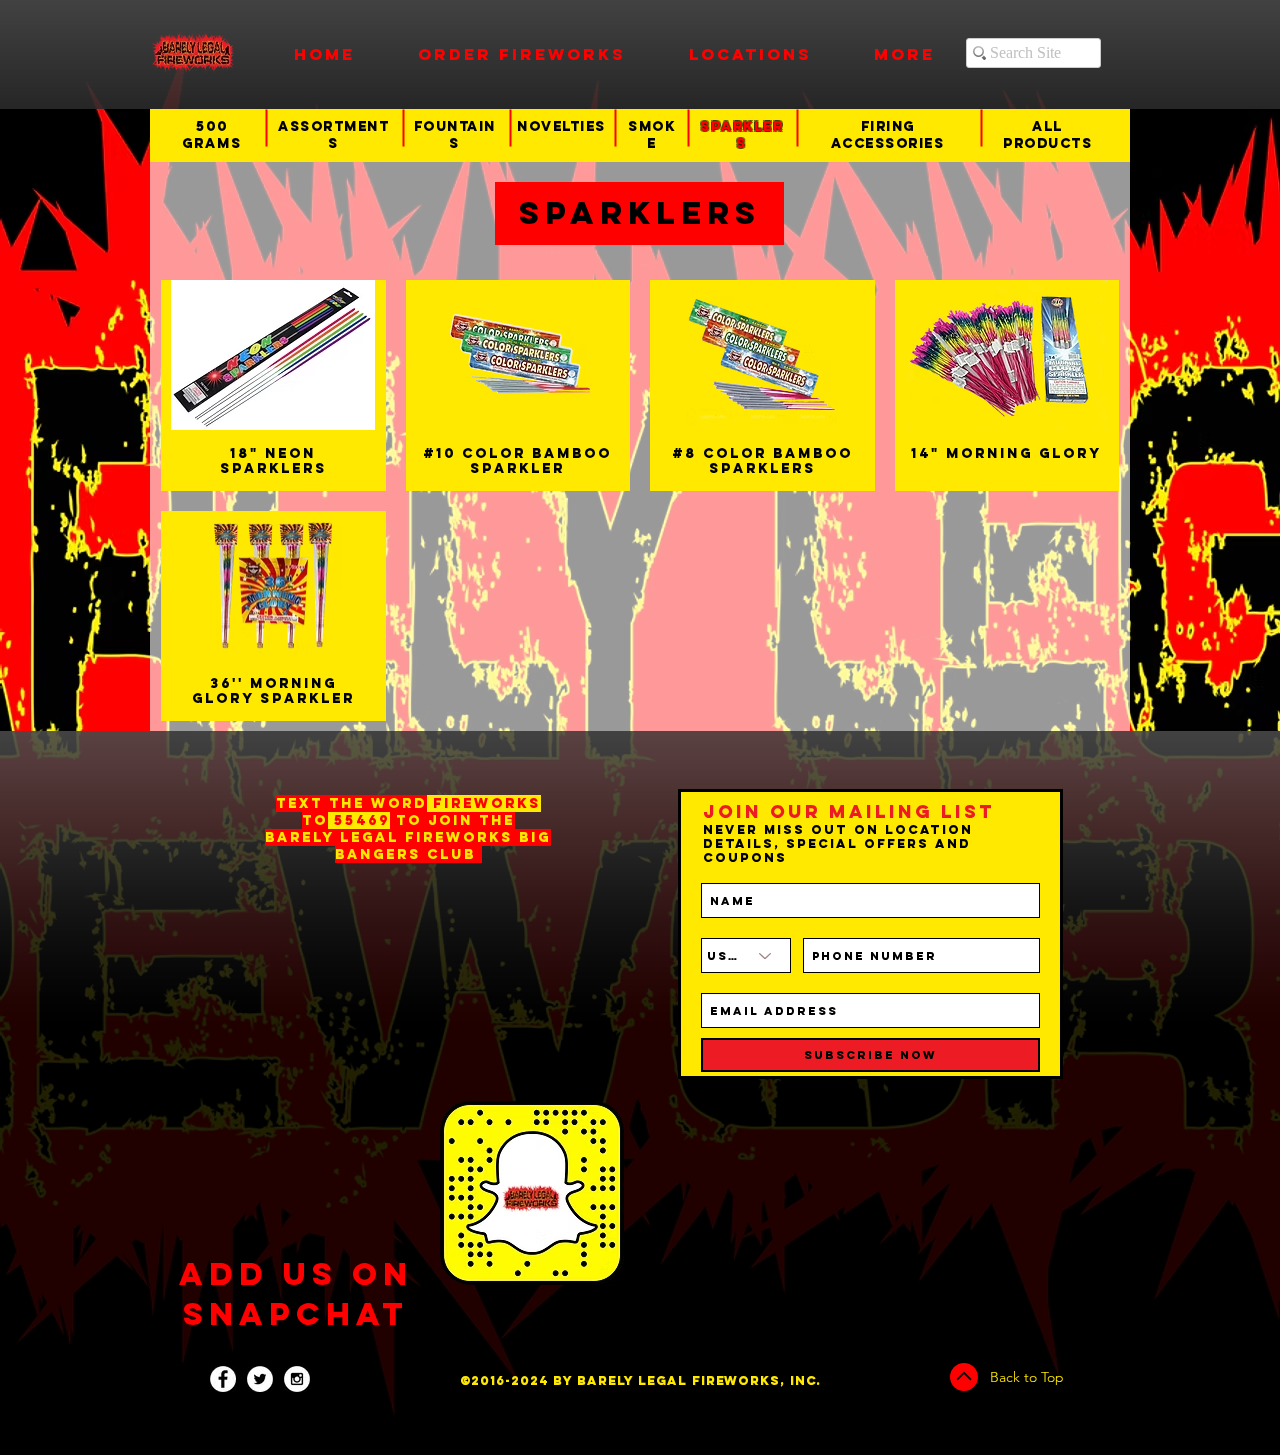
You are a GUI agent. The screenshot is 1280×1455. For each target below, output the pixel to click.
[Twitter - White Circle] (260, 1379)
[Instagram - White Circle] (297, 1379)
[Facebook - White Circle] (223, 1379)
